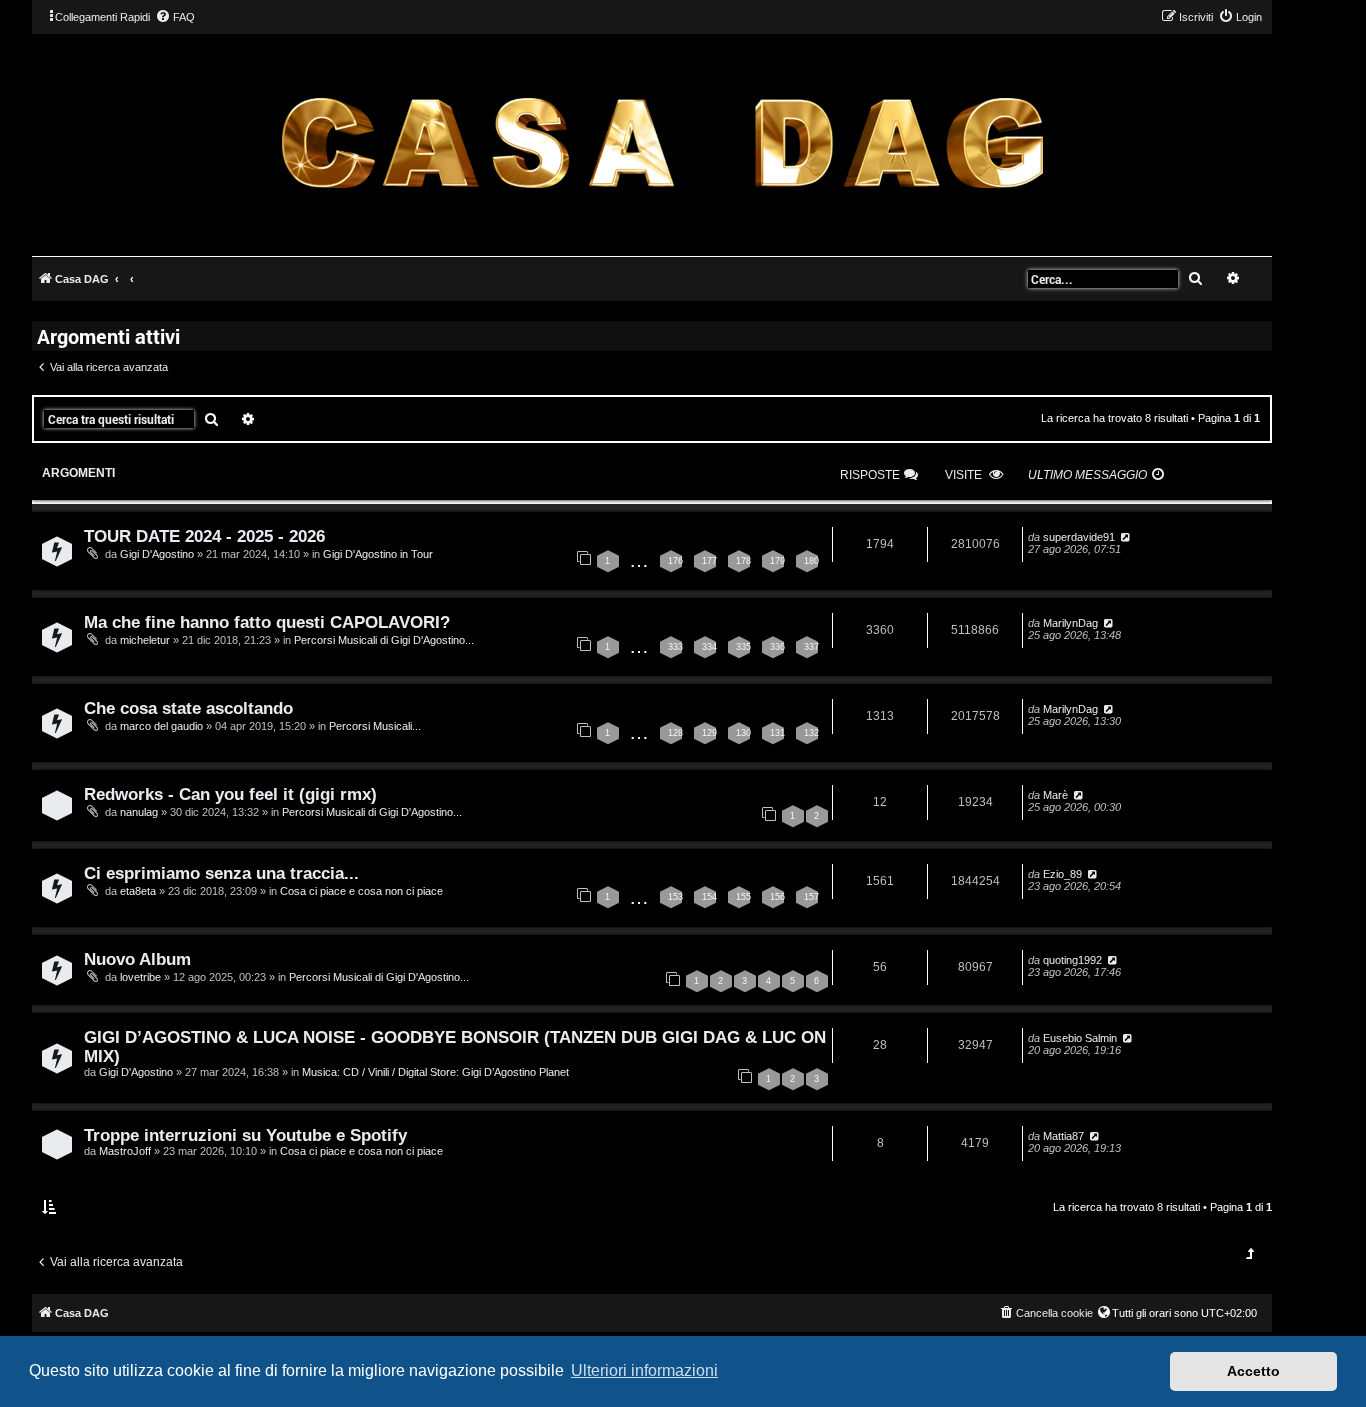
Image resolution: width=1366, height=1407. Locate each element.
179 (777, 561)
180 (811, 561)
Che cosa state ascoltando (188, 708)
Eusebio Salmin (1080, 1038)
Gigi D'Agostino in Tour (378, 554)
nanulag (139, 812)
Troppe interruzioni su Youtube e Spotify (245, 1135)
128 (675, 733)
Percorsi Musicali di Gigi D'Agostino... (384, 640)
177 (709, 561)
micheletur (145, 640)
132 (811, 733)
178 (743, 561)
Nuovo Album (137, 959)
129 (709, 733)
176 (675, 561)
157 (811, 897)
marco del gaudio (161, 726)
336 (777, 647)
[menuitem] (175, 17)
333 (675, 647)
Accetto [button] (1253, 1371)
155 (743, 897)
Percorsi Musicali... (375, 726)
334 (709, 647)
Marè (1055, 795)
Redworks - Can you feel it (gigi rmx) (230, 794)
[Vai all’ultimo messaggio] (1124, 537)
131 (777, 733)
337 (811, 647)
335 (743, 647)
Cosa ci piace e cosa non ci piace (361, 891)
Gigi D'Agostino (157, 554)
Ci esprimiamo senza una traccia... (221, 873)
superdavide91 (1079, 537)
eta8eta (138, 891)
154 (709, 897)
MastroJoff (125, 1151)
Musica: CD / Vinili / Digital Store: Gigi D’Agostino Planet (435, 1072)
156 (777, 897)
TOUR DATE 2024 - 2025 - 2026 (204, 536)
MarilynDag (1070, 623)
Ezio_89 (1062, 874)
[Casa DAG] (662, 143)
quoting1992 (1072, 960)
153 (675, 897)
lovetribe (140, 977)
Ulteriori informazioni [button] (644, 1370)
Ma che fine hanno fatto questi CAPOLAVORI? (267, 622)
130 (743, 733)
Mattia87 (1063, 1136)
